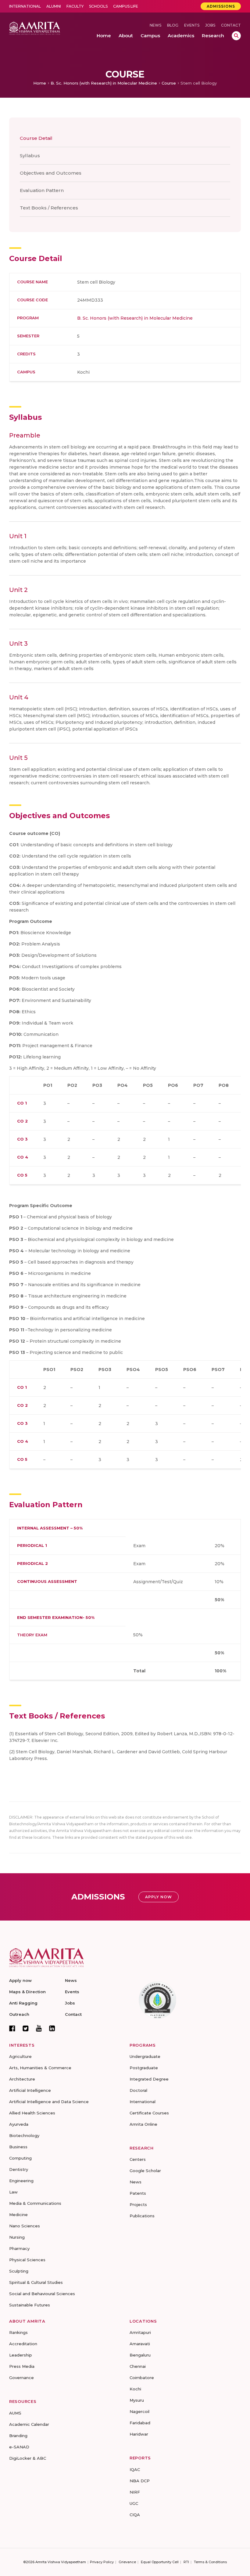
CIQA (135, 2515)
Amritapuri (140, 2332)
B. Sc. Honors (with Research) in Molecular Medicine (104, 83)
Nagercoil (139, 2411)
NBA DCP (140, 2481)
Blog (173, 25)
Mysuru (137, 2400)
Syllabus (30, 156)
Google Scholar (145, 2171)
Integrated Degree (149, 2079)
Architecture (22, 2079)
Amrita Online (143, 2124)
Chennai (138, 2366)
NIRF (135, 2492)
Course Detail (36, 138)
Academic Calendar (29, 2424)
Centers (138, 2159)
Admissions (221, 6)
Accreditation (23, 2344)
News (155, 25)
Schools (98, 6)
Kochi (135, 2389)
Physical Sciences (27, 2260)
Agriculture (20, 2056)
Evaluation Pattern (42, 190)
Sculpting (19, 2271)
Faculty (75, 6)
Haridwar (139, 2434)
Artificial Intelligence (30, 2090)
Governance (21, 2378)
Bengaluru (140, 2355)
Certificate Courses (149, 2113)
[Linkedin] (52, 2028)
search (236, 36)
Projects (138, 2204)
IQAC (135, 2469)
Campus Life (126, 6)
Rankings (18, 2332)
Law (13, 2192)
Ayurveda (19, 2124)
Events (192, 25)
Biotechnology (24, 2135)
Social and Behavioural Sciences (42, 2294)
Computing (20, 2158)
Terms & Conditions (210, 2562)
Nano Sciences (25, 2226)
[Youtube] (39, 2028)
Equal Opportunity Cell (160, 2562)
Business (18, 2147)
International (25, 6)
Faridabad (140, 2423)
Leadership (21, 2355)
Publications (142, 2216)
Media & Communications (35, 2203)
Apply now (20, 1980)
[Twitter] (26, 2028)
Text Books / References (49, 208)
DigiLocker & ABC (28, 2458)
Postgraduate (144, 2068)
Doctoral (138, 2090)
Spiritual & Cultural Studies (36, 2282)
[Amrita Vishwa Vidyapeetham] (35, 28)
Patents (138, 2193)
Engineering (21, 2181)
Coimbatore (142, 2378)
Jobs (210, 25)
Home (40, 83)
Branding (18, 2436)
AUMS (15, 2413)
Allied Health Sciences (32, 2113)
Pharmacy (19, 2248)
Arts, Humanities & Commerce (40, 2068)
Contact (231, 25)
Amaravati (140, 2344)
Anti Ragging (23, 2003)
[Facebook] (12, 2028)
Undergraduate (145, 2056)
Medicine (18, 2215)
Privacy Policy (102, 2562)
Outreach (19, 2014)
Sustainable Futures (30, 2305)
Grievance (127, 2562)
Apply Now (159, 1897)
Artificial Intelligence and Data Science (49, 2102)
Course (169, 83)
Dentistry (19, 2169)
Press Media (22, 2366)
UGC (134, 2503)
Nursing (17, 2237)
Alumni (54, 6)
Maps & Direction (27, 1992)
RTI (186, 2562)
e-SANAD (19, 2447)
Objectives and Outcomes (51, 173)
